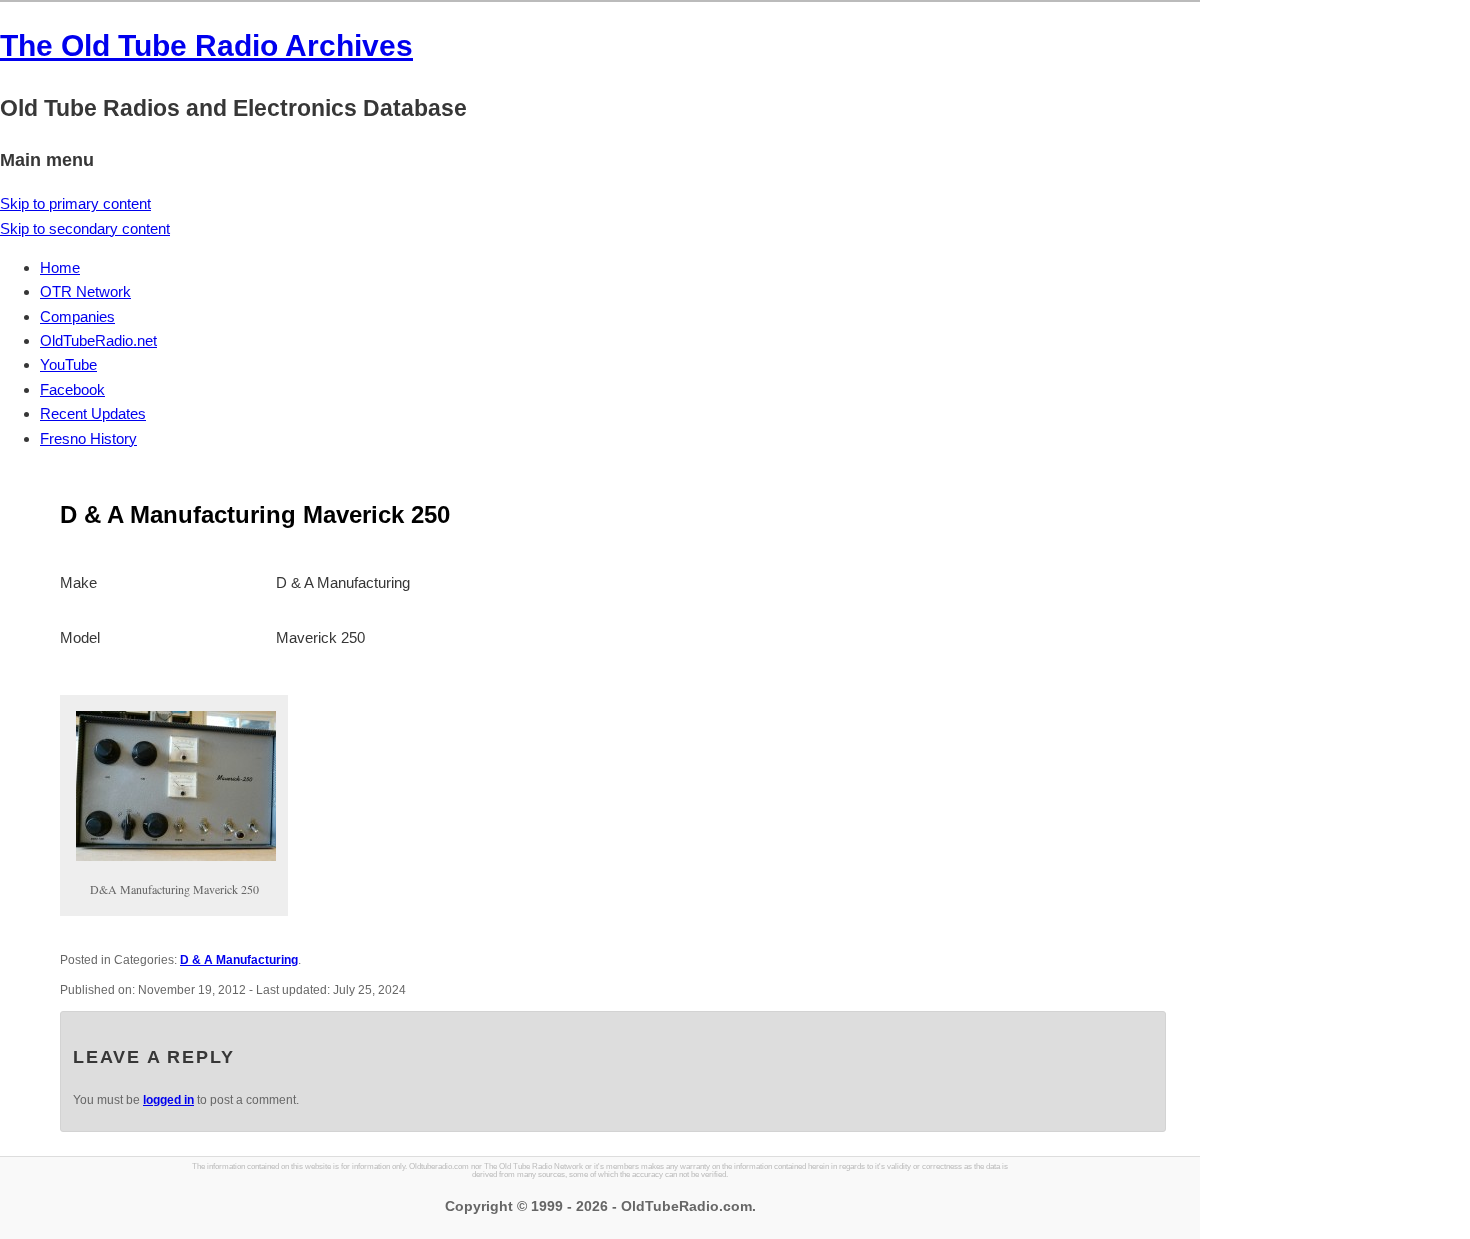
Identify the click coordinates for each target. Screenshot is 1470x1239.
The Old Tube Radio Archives (206, 45)
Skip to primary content (75, 203)
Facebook (72, 389)
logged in (168, 1100)
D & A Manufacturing (239, 960)
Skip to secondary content (85, 228)
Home (60, 267)
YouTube (68, 364)
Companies (77, 316)
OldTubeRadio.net (98, 340)
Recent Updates (93, 413)
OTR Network (85, 291)
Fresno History (88, 438)
